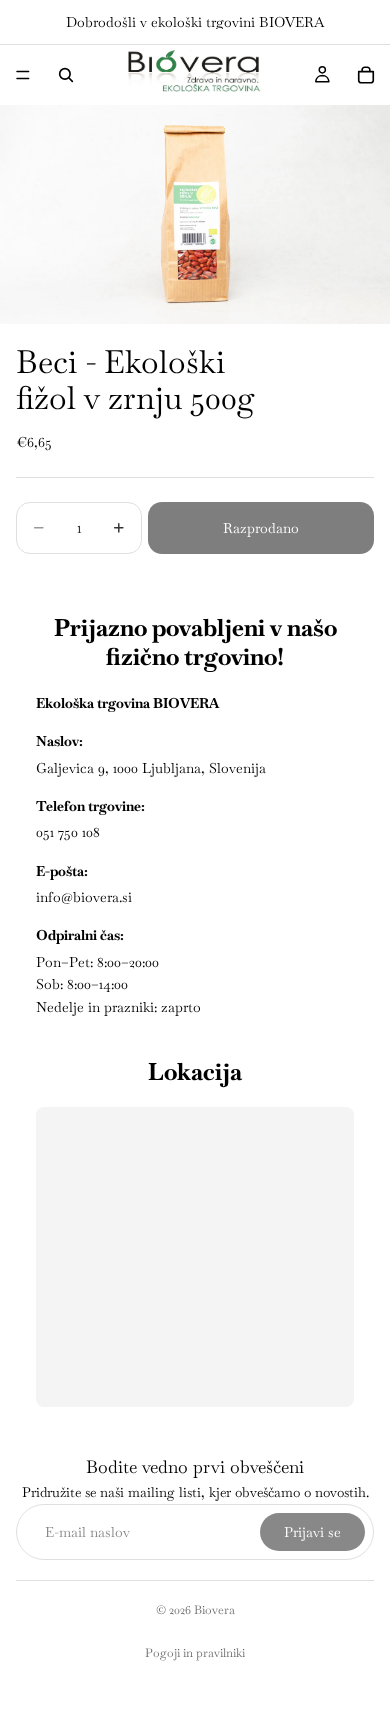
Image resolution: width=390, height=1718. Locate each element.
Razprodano (261, 528)
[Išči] (66, 75)
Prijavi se (312, 1532)
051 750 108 (68, 832)
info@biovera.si (84, 897)
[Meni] (23, 75)
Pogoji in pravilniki (195, 1653)
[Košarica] (366, 75)
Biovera (214, 1610)
